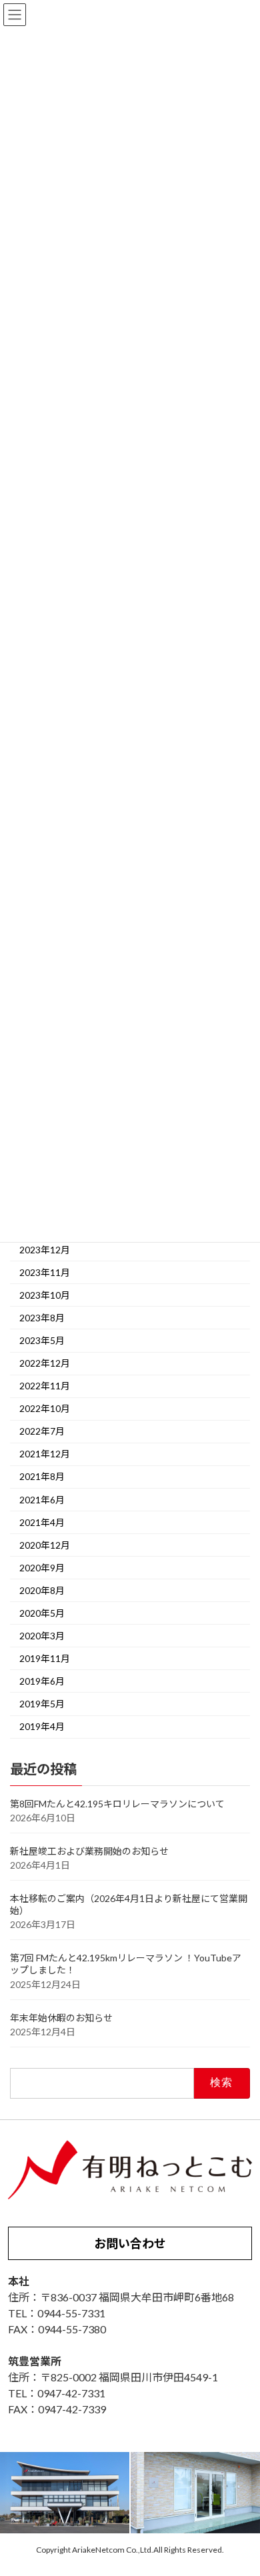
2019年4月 (42, 1727)
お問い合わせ (130, 2243)
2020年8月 (42, 1590)
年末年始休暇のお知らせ (61, 2018)
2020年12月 (45, 1545)
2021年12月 (45, 1454)
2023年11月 (45, 1272)
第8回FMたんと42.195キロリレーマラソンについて (117, 1804)
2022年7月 (42, 1432)
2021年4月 (42, 1522)
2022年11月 (45, 1386)
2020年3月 (42, 1636)
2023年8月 (42, 1318)
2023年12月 (45, 1250)
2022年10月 (45, 1409)
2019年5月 (42, 1704)
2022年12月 (45, 1364)
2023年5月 (42, 1340)
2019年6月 (42, 1681)
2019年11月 (45, 1658)
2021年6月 (42, 1500)
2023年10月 (45, 1295)
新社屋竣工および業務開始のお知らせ (89, 1851)
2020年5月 (42, 1613)
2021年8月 (42, 1477)
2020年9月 (42, 1568)
